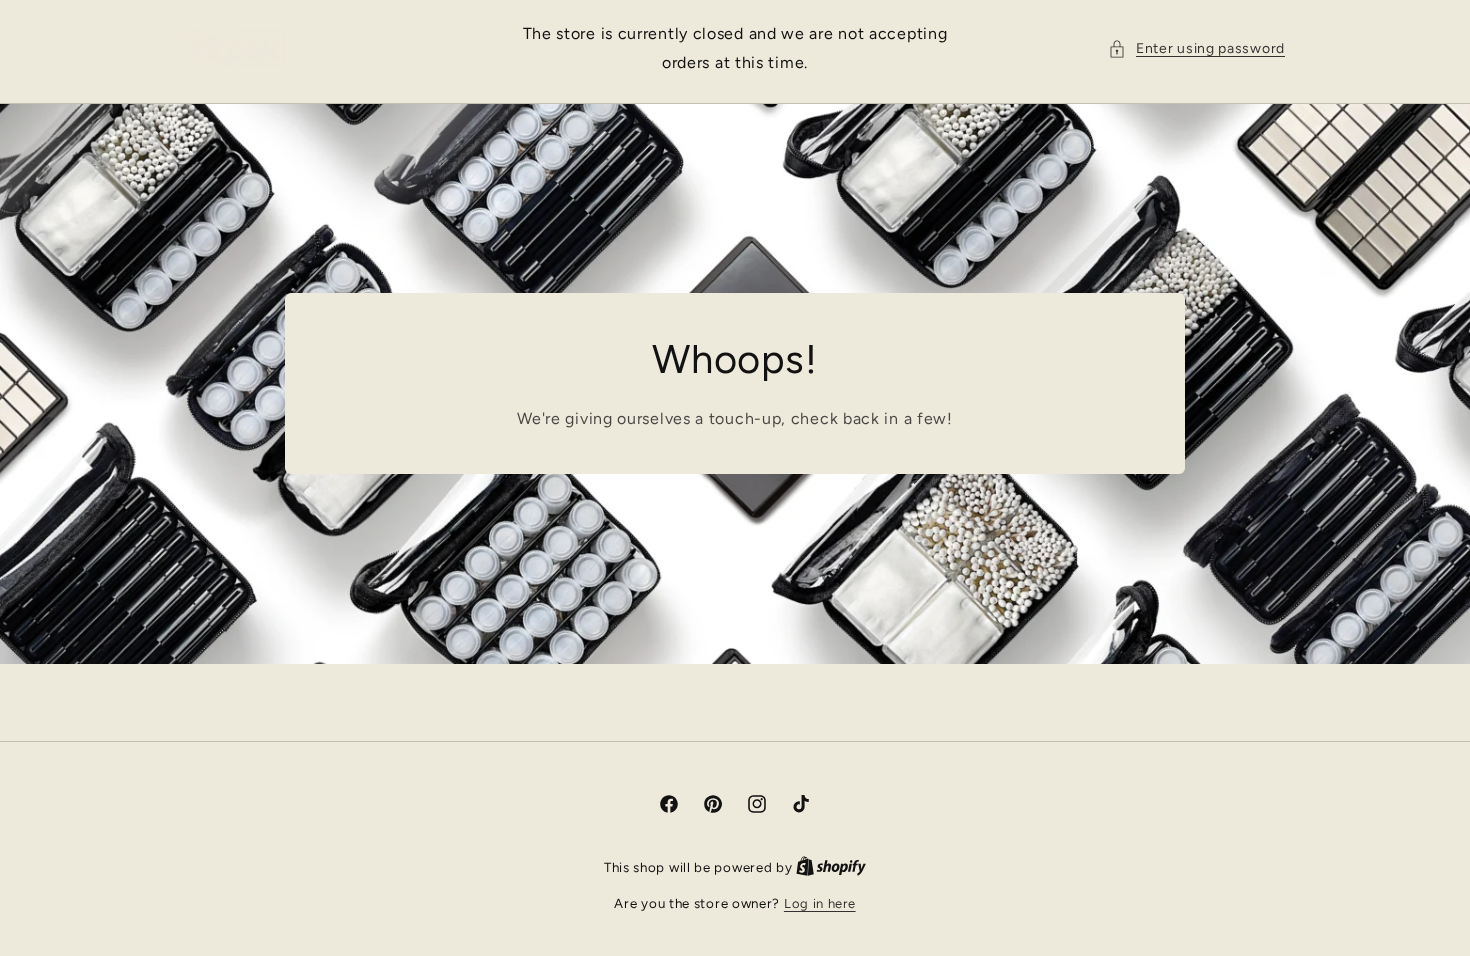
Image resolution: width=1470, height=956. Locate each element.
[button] (1196, 48)
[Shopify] (831, 867)
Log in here (820, 903)
